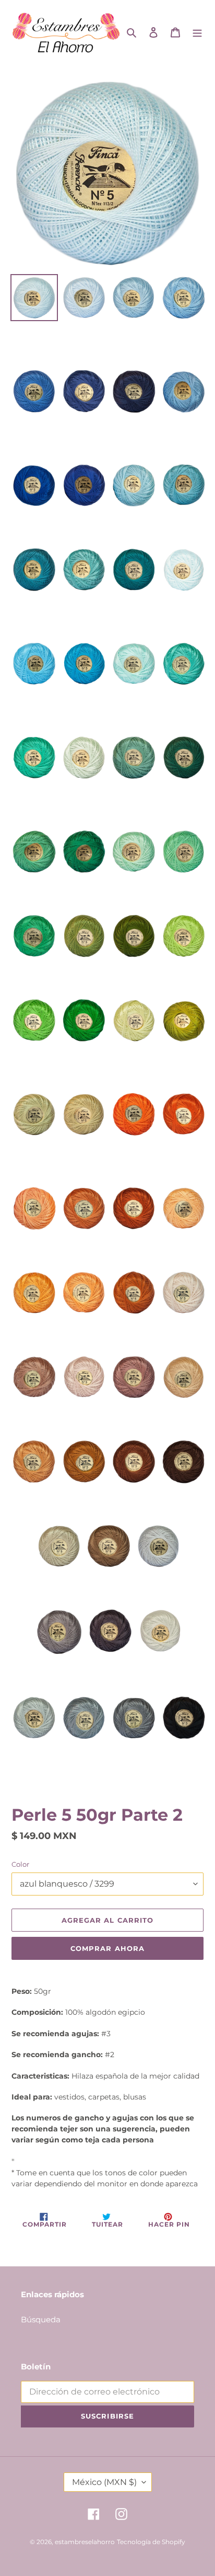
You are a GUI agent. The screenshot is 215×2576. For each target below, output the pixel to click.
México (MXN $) (104, 2482)
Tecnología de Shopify (151, 2542)
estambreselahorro (85, 2542)
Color (20, 1864)
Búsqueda (41, 2319)
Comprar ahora (107, 1948)
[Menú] (197, 32)
